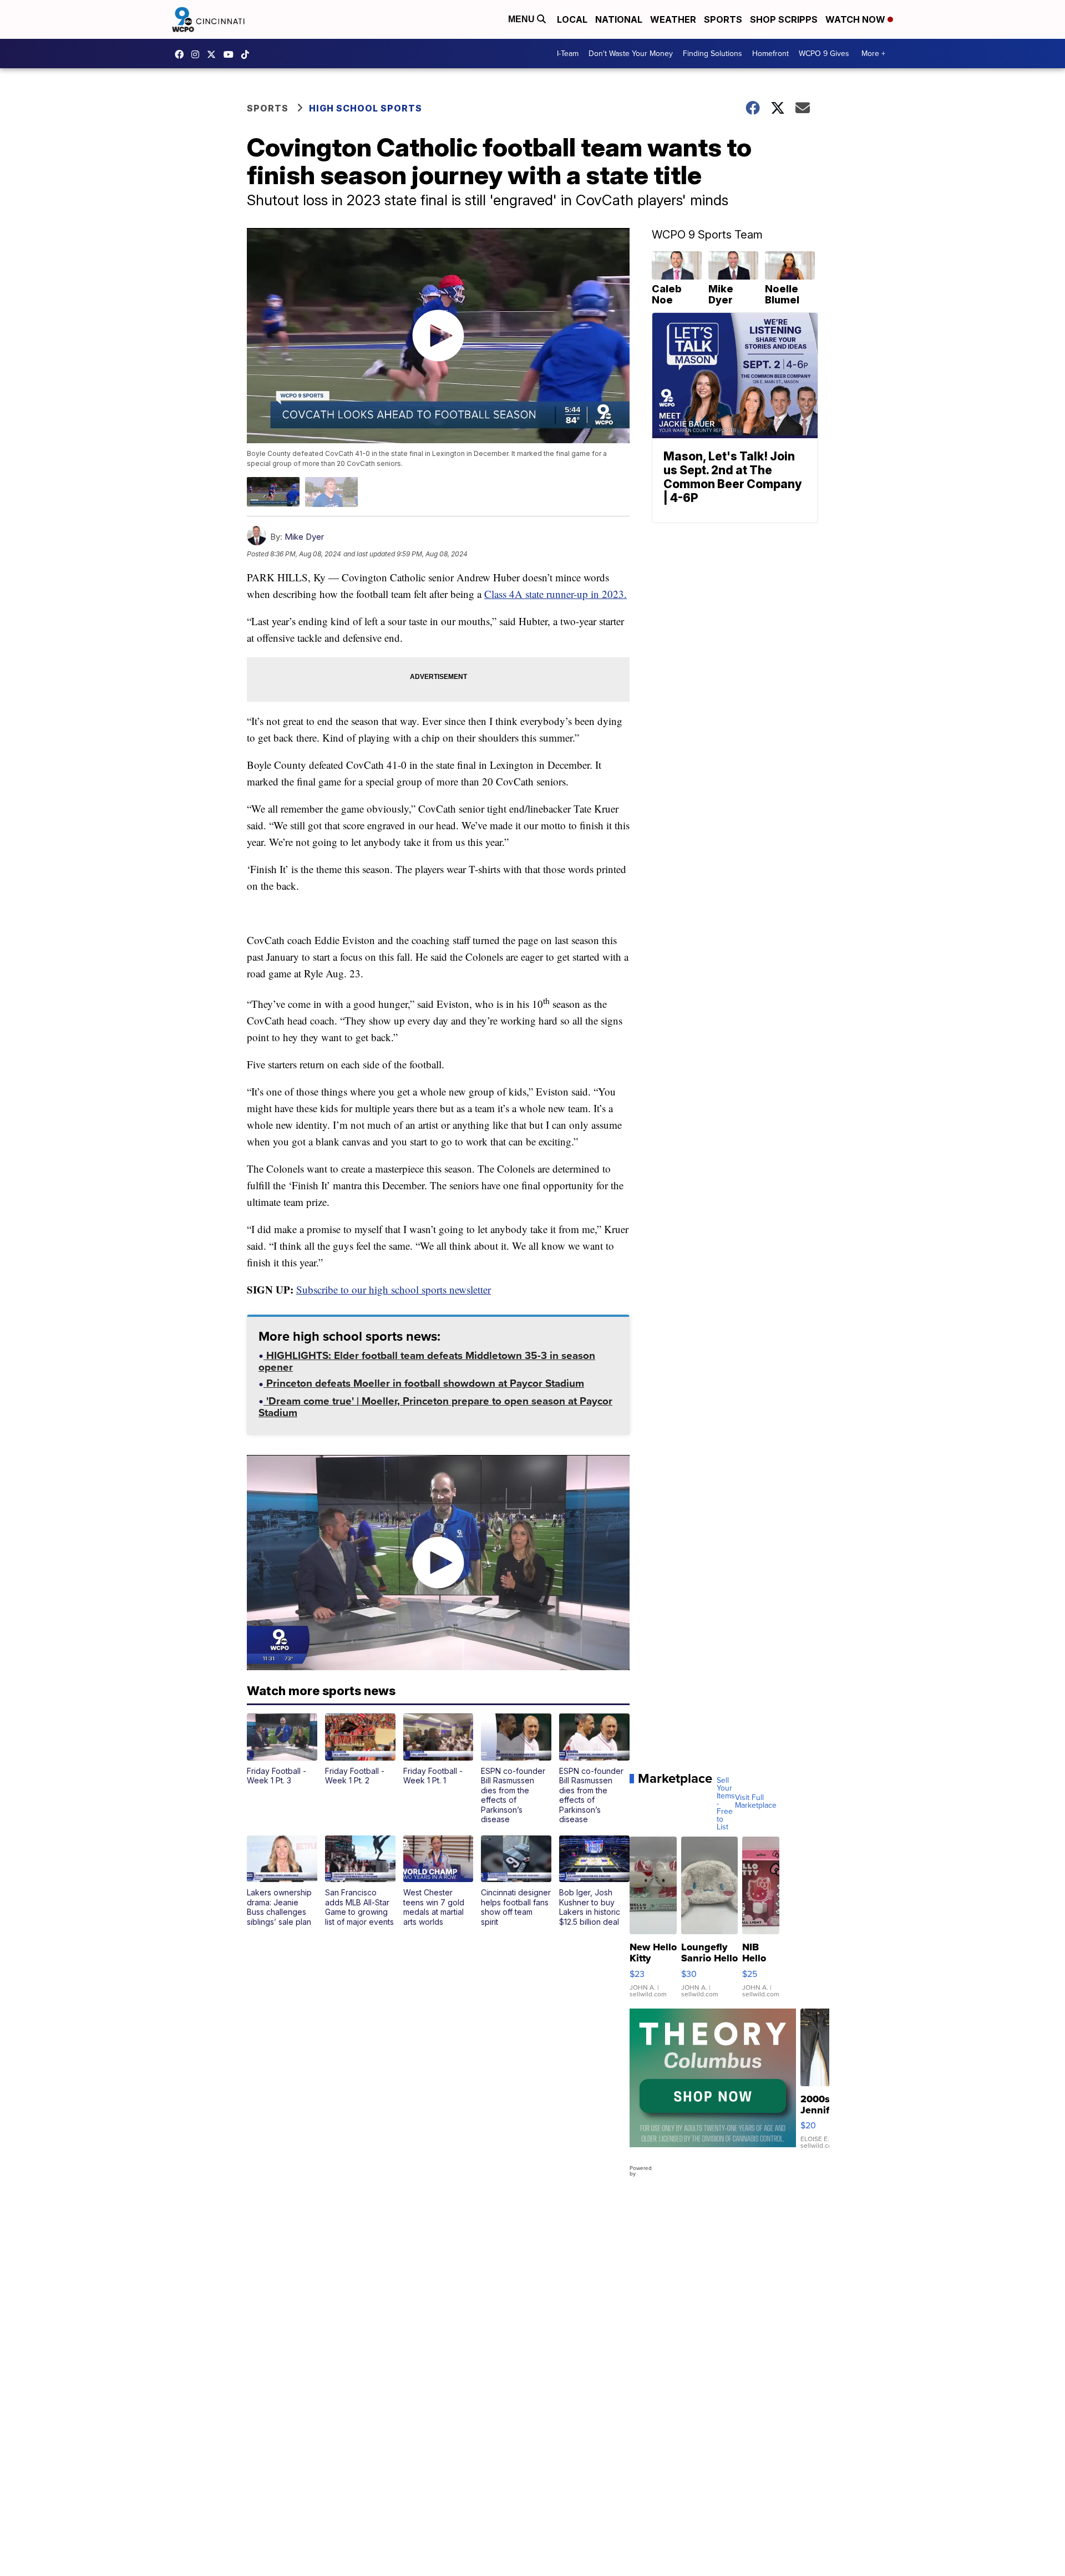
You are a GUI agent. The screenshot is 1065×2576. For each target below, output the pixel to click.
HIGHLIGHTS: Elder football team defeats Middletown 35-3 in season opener (427, 1363)
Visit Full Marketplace (756, 1802)
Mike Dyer (304, 537)
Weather (673, 19)
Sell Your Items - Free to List (726, 1804)
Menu (523, 19)
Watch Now (856, 19)
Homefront (770, 54)
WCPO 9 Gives (824, 54)
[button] (282, 1750)
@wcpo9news (248, 54)
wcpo (214, 54)
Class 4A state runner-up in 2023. (556, 594)
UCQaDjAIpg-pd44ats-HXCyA (231, 54)
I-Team (568, 54)
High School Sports (366, 108)
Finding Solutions (712, 54)
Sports (723, 19)
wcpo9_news (198, 54)
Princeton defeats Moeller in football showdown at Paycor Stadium (424, 1385)
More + (873, 54)
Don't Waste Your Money (631, 54)
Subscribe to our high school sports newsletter (394, 1289)
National (619, 19)
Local (572, 19)
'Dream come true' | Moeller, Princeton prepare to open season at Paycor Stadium (435, 1408)
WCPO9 (182, 54)
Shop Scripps (784, 19)
